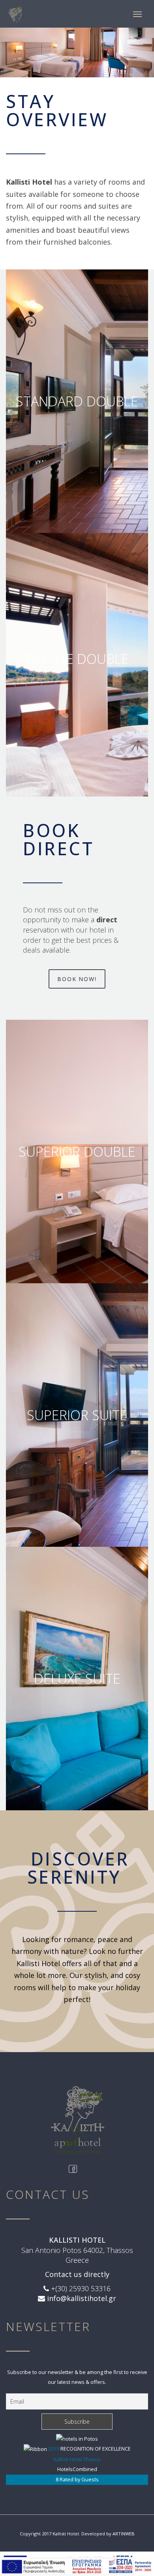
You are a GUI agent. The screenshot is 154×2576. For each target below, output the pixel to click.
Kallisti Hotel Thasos (77, 2459)
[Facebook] (73, 2170)
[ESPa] (67, 2566)
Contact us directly (77, 2274)
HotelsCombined (77, 2469)
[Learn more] (77, 401)
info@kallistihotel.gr (82, 2298)
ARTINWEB (124, 2534)
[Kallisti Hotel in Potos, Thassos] (19, 14)
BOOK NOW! (77, 979)
